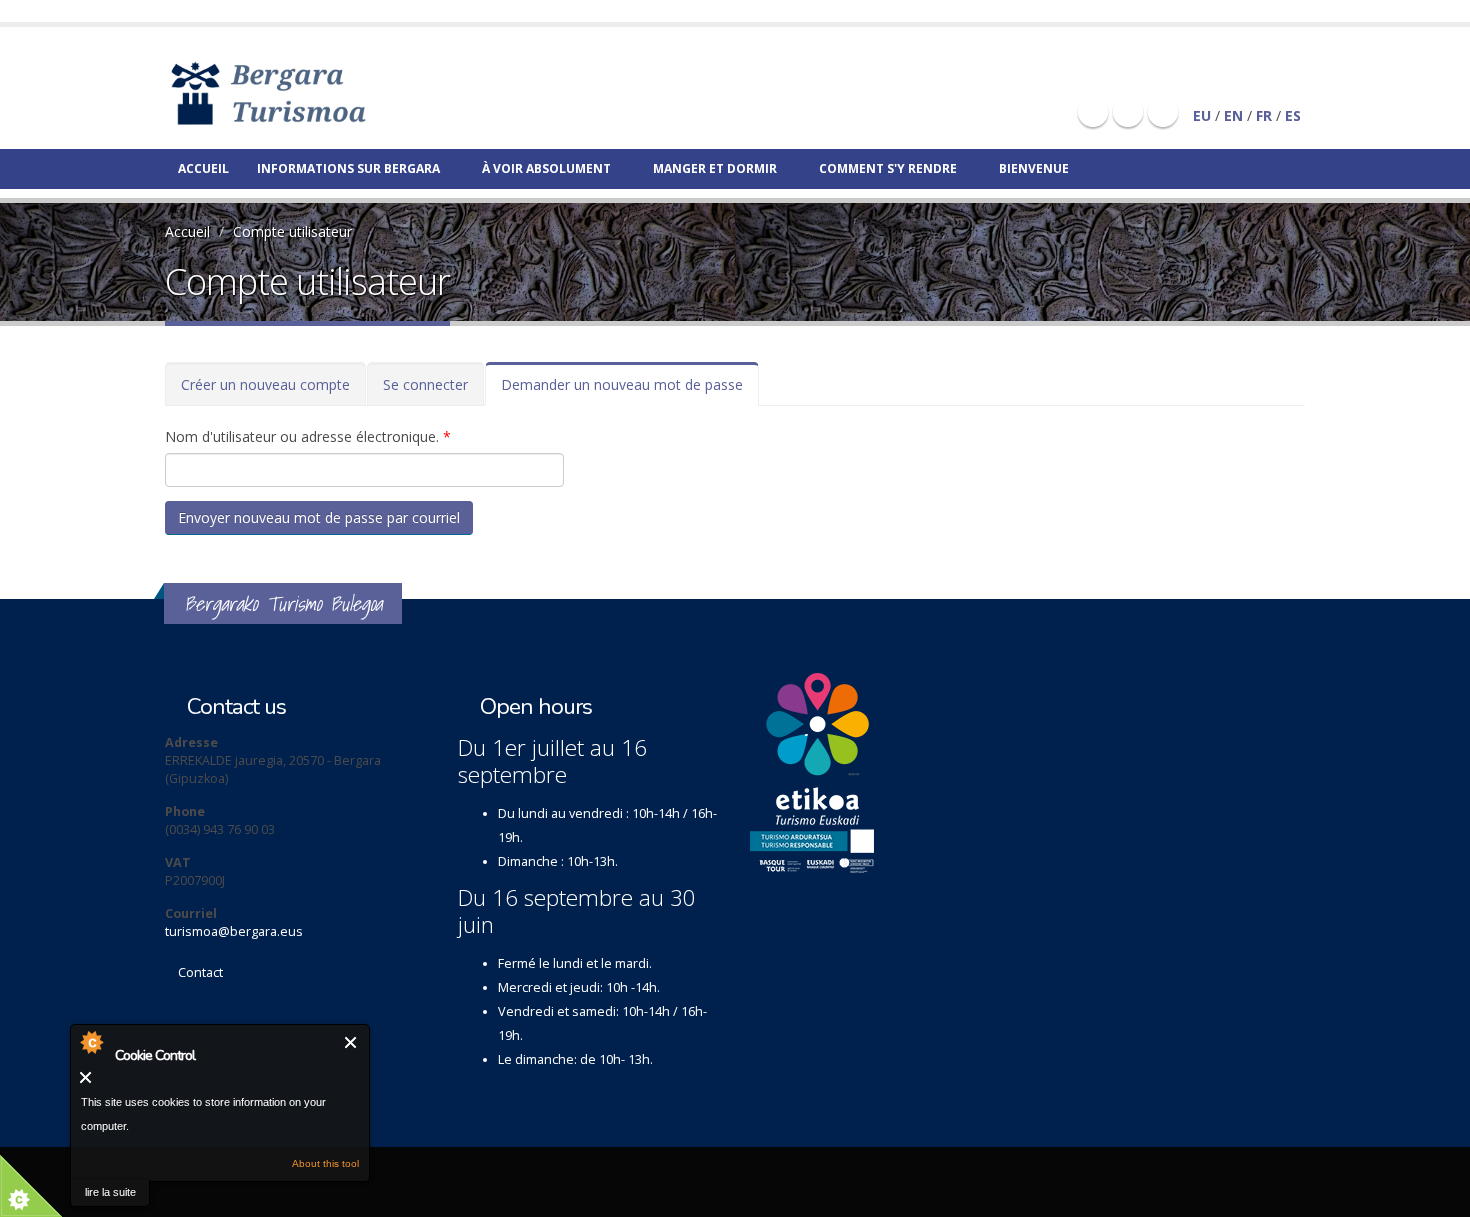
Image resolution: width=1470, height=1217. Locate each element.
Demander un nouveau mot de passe (630, 390)
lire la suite (110, 1192)
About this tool (325, 1163)
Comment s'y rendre (888, 168)
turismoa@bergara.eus (234, 931)
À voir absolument (546, 168)
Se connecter (425, 384)
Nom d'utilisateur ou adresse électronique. (308, 436)
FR (1264, 115)
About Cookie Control (91, 1042)
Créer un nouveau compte (265, 384)
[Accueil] (297, 92)
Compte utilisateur (292, 231)
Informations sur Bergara (348, 168)
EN (1233, 115)
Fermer (351, 1042)
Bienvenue (1034, 168)
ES (1293, 115)
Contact (200, 972)
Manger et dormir (715, 168)
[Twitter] (1128, 112)
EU (1202, 115)
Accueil (203, 168)
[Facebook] (1093, 112)
